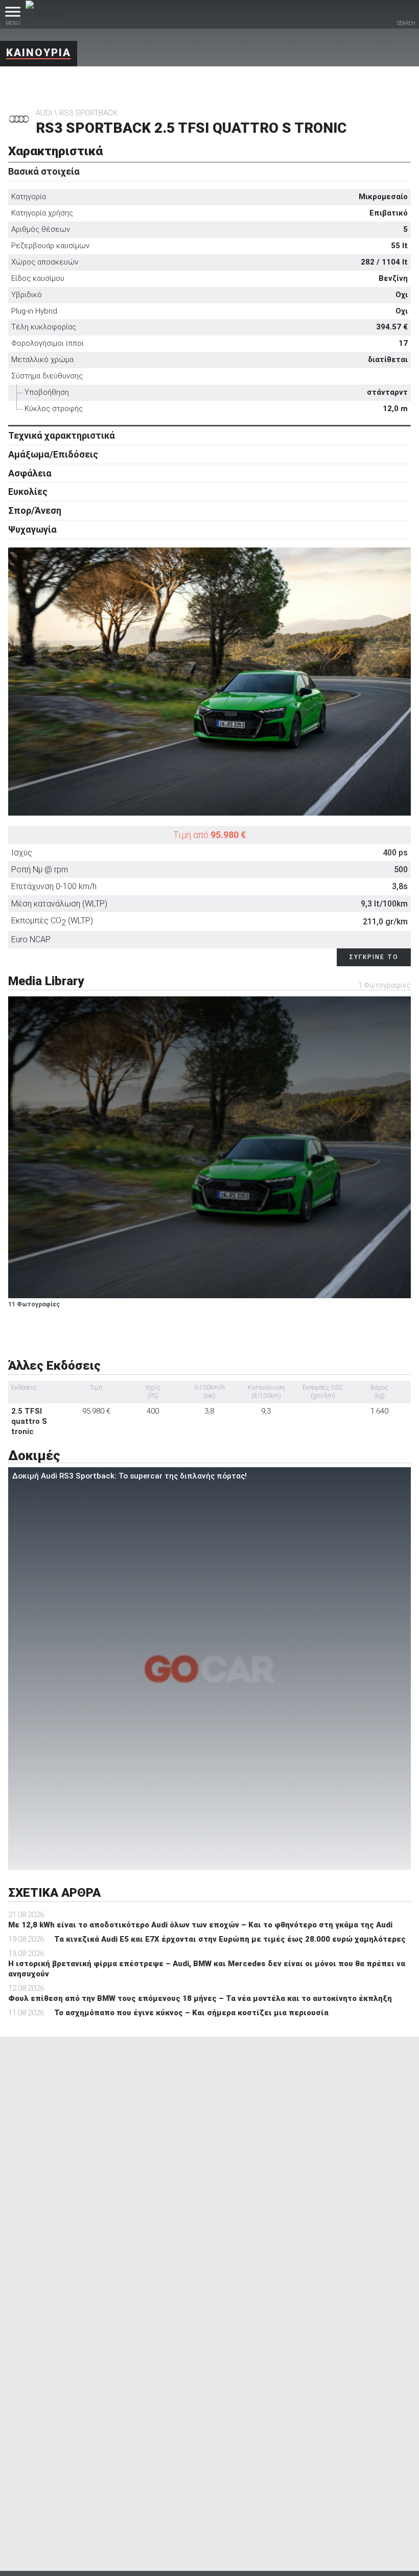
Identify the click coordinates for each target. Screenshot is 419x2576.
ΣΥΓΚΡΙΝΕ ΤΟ (374, 957)
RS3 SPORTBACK (88, 113)
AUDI (44, 113)
